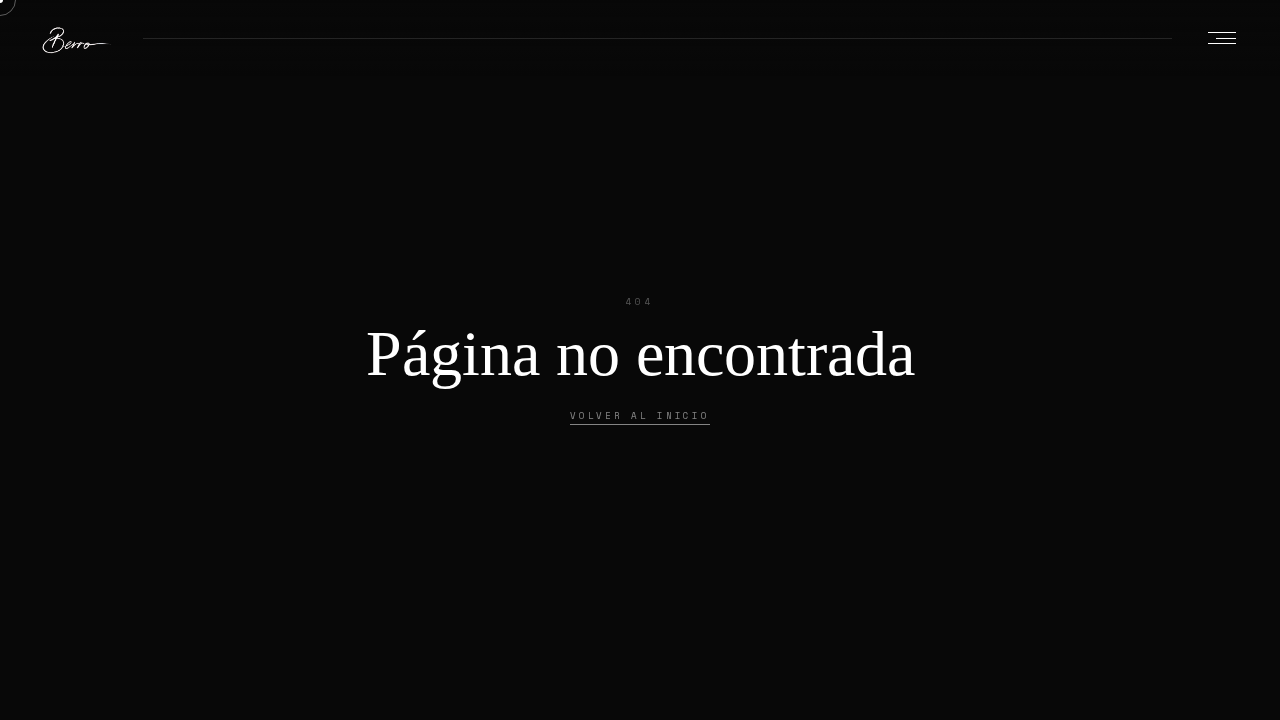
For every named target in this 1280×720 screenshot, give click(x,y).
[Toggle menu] (1222, 38)
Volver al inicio (639, 415)
